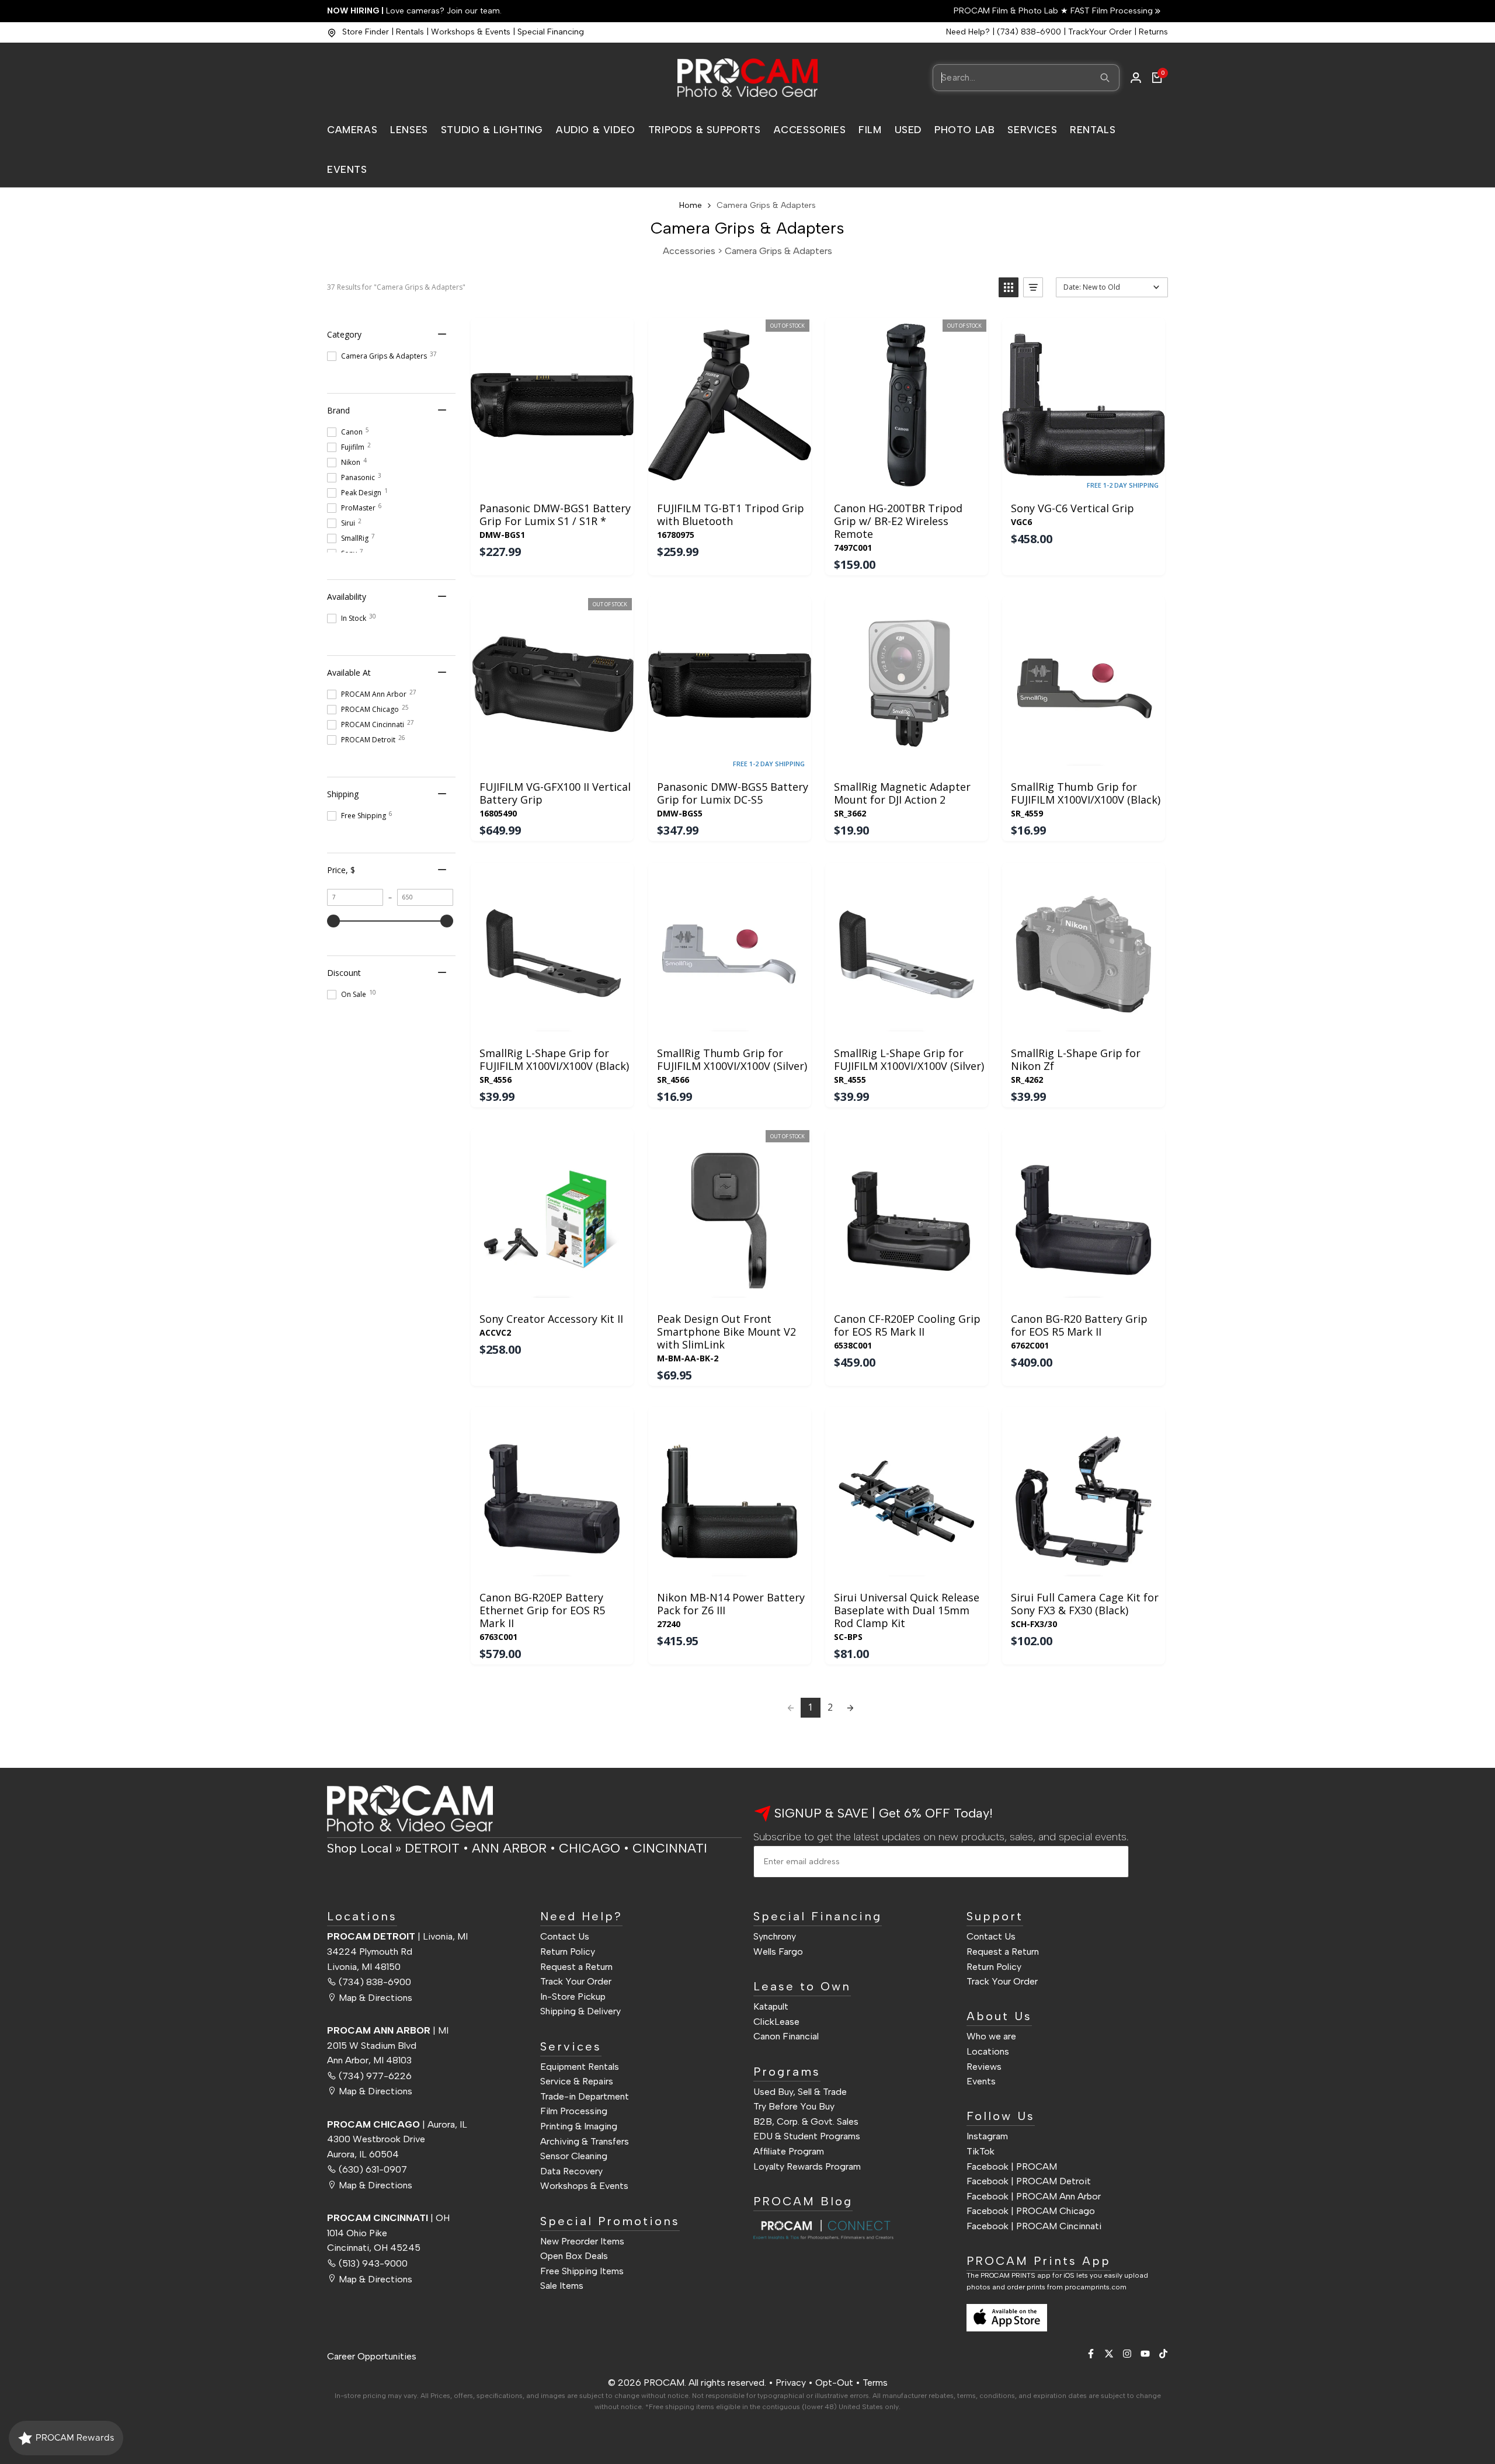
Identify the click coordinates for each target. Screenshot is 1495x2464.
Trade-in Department (585, 2096)
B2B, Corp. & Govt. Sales (806, 2121)
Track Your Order (576, 1981)
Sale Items (562, 2286)
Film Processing (574, 2111)
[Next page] (850, 1708)
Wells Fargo (778, 1951)
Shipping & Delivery (580, 2011)
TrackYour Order (1100, 32)
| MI (388, 2030)
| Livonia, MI (397, 1936)
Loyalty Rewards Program (807, 2166)
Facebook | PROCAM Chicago (1031, 2211)
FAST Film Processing (1110, 11)
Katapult (771, 2006)
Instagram (987, 2136)
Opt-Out (834, 2383)
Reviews (984, 2066)
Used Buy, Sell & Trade (800, 2091)
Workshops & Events (471, 32)
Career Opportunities (372, 2356)
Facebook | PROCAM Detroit (1029, 2180)
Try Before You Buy (794, 2106)
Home (691, 205)
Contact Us (565, 1936)
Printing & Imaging (579, 2126)
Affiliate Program (789, 2151)
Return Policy (568, 1951)
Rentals (410, 32)
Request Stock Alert (729, 480)
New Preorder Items (582, 2241)
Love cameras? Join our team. (414, 11)
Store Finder (366, 32)
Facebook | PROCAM (1012, 2166)
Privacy (791, 2383)
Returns (1153, 32)
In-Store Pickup (573, 1996)
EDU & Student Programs (807, 2136)
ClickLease (776, 2021)
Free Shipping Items (582, 2270)
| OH (388, 2217)
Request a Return (576, 1966)
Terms (875, 2383)
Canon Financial (786, 2036)
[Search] (1105, 78)
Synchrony (775, 1936)
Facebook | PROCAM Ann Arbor (1034, 2196)
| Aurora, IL (397, 2124)
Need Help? (968, 32)
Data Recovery (571, 2171)
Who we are (991, 2036)
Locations (988, 2051)
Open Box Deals (574, 2255)
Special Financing (551, 32)
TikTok (981, 2151)
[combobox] (1026, 78)
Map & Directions (376, 1997)
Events (981, 2081)
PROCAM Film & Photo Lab (1007, 11)
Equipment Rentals (580, 2066)
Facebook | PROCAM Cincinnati (1034, 2225)
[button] (1009, 287)
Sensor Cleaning (574, 2155)
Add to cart (552, 480)
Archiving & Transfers (585, 2141)
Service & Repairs (577, 2081)
